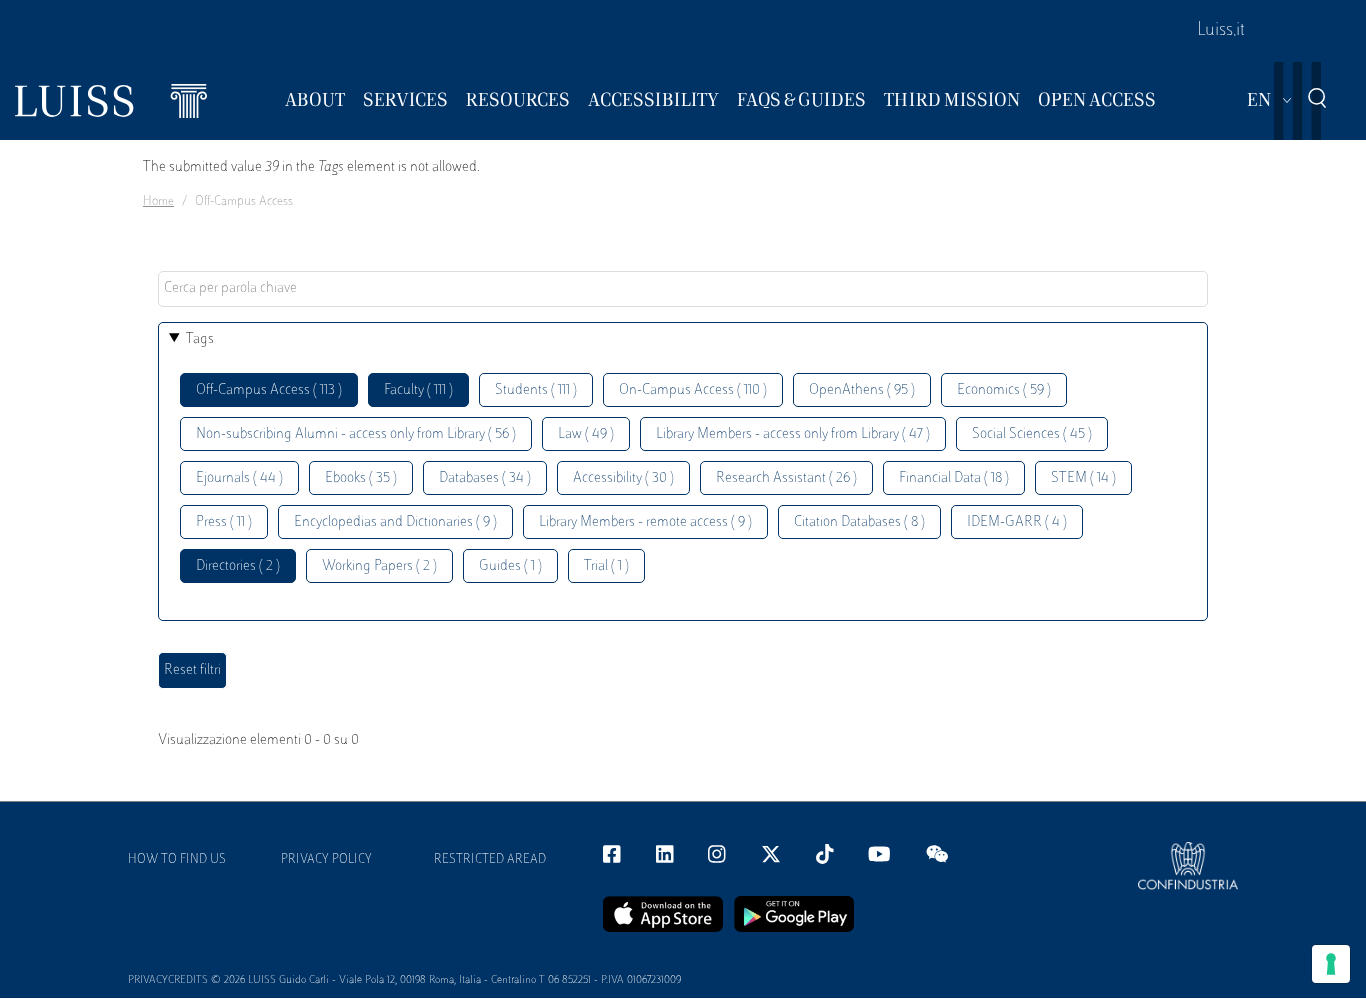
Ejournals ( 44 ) (239, 478)
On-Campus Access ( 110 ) (693, 390)
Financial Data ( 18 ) (954, 478)
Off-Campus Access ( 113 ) (269, 390)
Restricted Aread (490, 860)
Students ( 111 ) (536, 390)
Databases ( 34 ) (485, 478)
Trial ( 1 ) (606, 566)
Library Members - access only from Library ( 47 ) (793, 434)
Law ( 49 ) (586, 434)
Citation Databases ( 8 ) (859, 522)
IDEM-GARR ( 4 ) (1017, 522)
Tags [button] (200, 339)
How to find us (177, 860)
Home (158, 202)
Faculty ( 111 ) (418, 390)
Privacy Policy (326, 860)
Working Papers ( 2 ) (379, 566)
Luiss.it (1221, 31)
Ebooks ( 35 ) (361, 478)
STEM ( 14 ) (1083, 478)
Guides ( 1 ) (510, 566)
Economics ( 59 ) (1004, 390)
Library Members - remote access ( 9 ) (645, 522)
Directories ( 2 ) (238, 566)
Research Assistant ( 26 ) (786, 478)
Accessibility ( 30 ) (623, 478)
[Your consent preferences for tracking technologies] (1331, 964)
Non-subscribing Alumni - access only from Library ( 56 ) (356, 434)
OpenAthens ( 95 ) (862, 390)
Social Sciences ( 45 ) (1032, 434)
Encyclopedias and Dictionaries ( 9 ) (395, 522)
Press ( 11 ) (224, 522)
